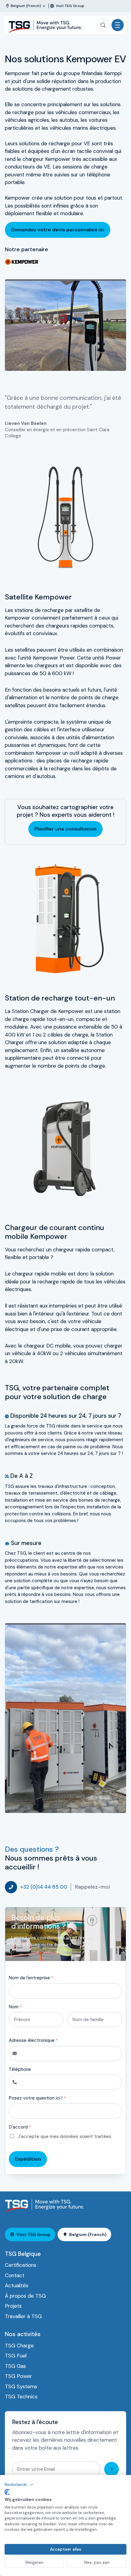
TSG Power (18, 2376)
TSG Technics (21, 2397)
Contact (15, 2275)
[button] (19, 2484)
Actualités (17, 2285)
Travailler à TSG (23, 2316)
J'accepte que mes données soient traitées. (65, 2136)
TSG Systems (21, 2386)
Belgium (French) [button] (88, 2234)
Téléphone (20, 2069)
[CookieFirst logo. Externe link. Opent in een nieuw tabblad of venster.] (7, 2492)
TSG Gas (15, 2366)
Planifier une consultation (65, 829)
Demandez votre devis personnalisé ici (58, 230)
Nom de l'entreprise (31, 1978)
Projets (13, 2306)
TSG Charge (19, 2346)
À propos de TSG (25, 2296)
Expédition (28, 2159)
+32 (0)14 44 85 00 (44, 1887)
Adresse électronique (33, 2040)
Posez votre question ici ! (37, 2098)
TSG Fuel (16, 2356)
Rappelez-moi (92, 1887)
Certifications (21, 2265)
